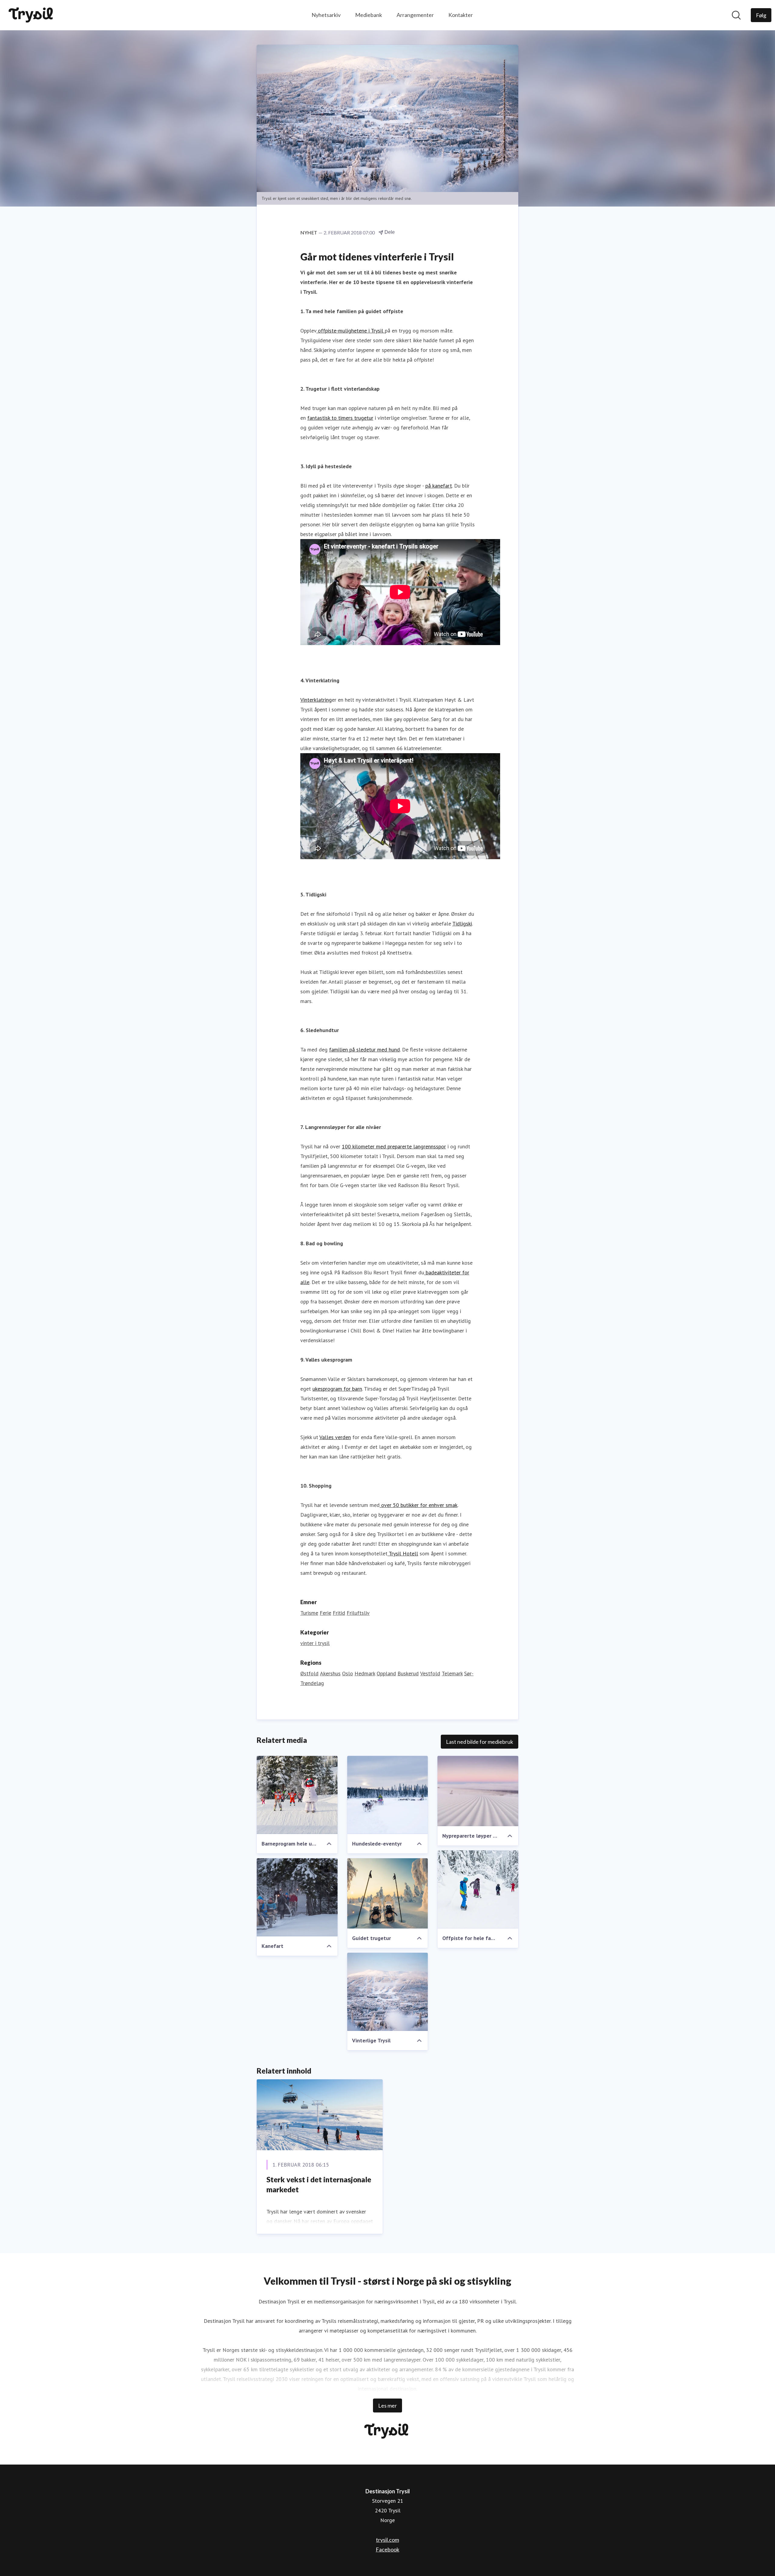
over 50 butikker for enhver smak (419, 1505)
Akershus (330, 1673)
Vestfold (430, 1673)
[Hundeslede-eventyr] (388, 1795)
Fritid (339, 1613)
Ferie (325, 1613)
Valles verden (335, 1437)
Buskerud (408, 1673)
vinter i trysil (315, 1643)
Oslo (348, 1673)
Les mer (387, 2405)
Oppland (386, 1673)
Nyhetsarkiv (326, 15)
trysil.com (387, 2540)
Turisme (309, 1613)
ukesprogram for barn (337, 1389)
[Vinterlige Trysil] (388, 1992)
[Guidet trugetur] (388, 1893)
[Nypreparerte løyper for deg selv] (478, 1791)
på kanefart (439, 486)
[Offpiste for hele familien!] (478, 1889)
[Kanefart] (297, 1897)
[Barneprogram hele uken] (297, 1795)
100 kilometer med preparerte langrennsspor (394, 1146)
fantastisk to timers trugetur (340, 418)
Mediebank (369, 15)
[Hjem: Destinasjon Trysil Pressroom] (32, 15)
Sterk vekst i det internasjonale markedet (319, 2185)
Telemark (452, 1673)
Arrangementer (415, 15)
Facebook (387, 2549)
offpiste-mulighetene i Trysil (351, 331)
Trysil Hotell (403, 1553)
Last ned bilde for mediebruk (480, 1742)
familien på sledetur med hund (364, 1050)
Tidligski (462, 924)
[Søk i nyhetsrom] (736, 15)
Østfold (309, 1673)
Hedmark (365, 1673)
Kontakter (461, 15)
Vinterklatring (316, 700)
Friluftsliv (358, 1613)
